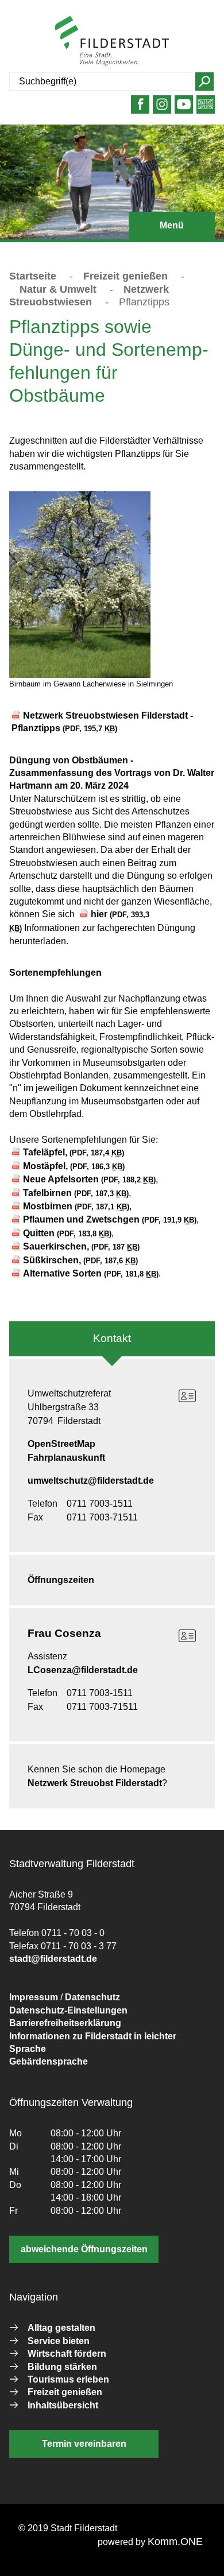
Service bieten (59, 2341)
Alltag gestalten (61, 2328)
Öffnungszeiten (61, 1580)
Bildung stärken (62, 2367)
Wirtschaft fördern (67, 2354)
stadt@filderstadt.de (53, 1959)
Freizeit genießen (125, 276)
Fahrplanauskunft (66, 1458)
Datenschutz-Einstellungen (68, 2010)
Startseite (33, 276)
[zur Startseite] (112, 41)
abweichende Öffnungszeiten (84, 2249)
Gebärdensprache (49, 2061)
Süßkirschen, (80, 1260)
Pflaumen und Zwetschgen (110, 1219)
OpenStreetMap (61, 1444)
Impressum (34, 1997)
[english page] (206, 109)
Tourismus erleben (68, 2379)
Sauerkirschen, (81, 1246)
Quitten (67, 1233)
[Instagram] (162, 109)
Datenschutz (92, 1997)
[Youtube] (184, 109)
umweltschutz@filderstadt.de (91, 1481)
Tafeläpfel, (74, 1152)
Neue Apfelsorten (89, 1179)
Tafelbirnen (76, 1193)
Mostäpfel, (74, 1166)
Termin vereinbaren (84, 2444)
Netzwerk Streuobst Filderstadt (95, 1783)
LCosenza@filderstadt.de (83, 1670)
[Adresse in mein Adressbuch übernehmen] (187, 1396)
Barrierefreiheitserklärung (65, 2023)
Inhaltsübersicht (63, 2405)
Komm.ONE (175, 2542)
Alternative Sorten (91, 1273)
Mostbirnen (76, 1206)
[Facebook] (140, 109)
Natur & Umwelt (58, 289)
